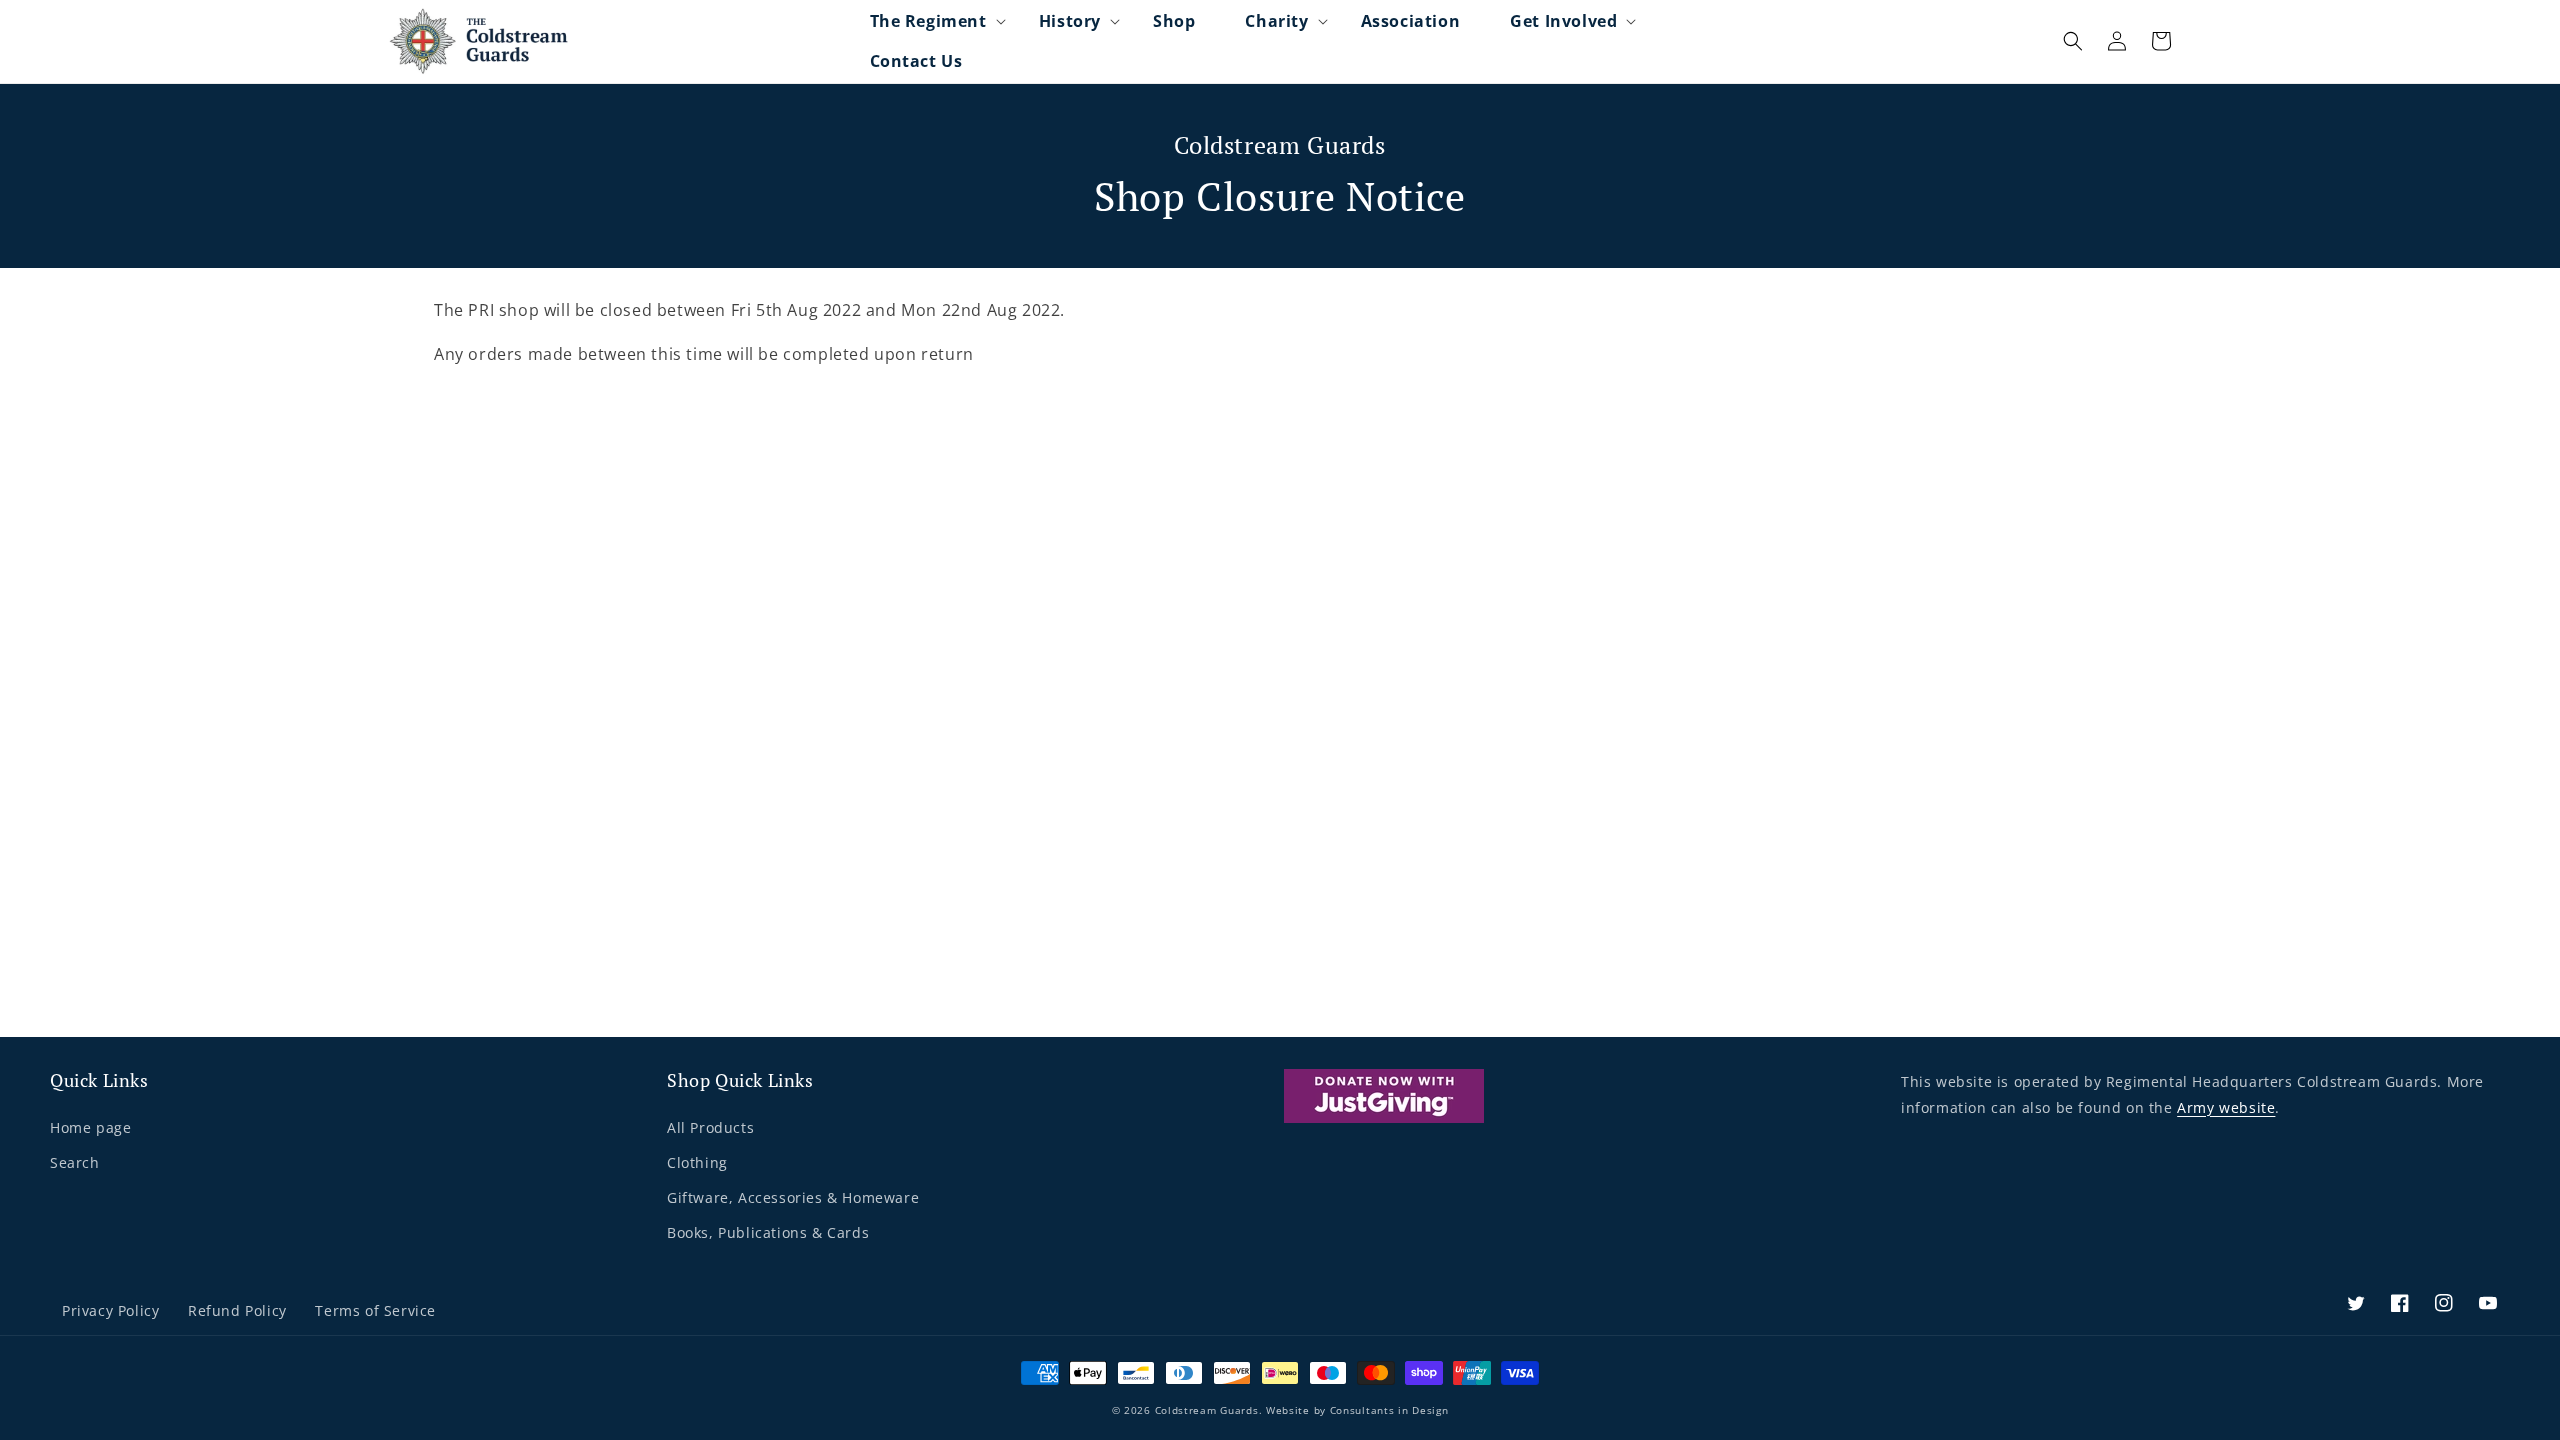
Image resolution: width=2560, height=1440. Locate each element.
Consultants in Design (1389, 1410)
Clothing (697, 1162)
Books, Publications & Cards (768, 1232)
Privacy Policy (110, 1310)
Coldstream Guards (1207, 1410)
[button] (929, 21)
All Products (710, 1127)
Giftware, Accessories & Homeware (793, 1197)
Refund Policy (237, 1310)
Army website (2226, 1107)
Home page (90, 1127)
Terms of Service (375, 1310)
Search (75, 1162)
